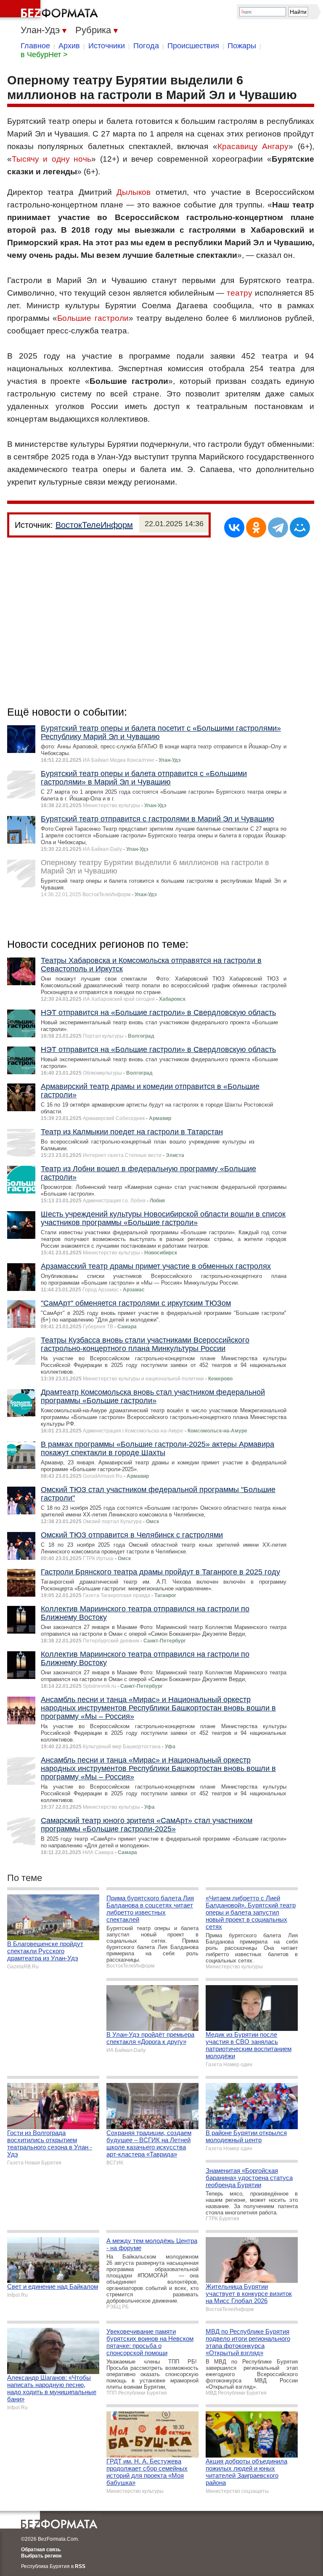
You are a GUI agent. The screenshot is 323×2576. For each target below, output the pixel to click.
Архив (69, 46)
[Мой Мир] (300, 527)
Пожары (242, 46)
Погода (146, 46)
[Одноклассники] (256, 527)
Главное (35, 46)
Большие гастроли (93, 318)
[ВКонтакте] (234, 527)
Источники (107, 46)
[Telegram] (278, 527)
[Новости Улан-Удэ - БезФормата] (50, 10)
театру (240, 293)
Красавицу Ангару (253, 146)
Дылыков (134, 192)
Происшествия (193, 46)
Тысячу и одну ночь (52, 159)
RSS (80, 2566)
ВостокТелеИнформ (94, 525)
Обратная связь (41, 2550)
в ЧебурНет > (44, 55)
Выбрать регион (41, 2556)
